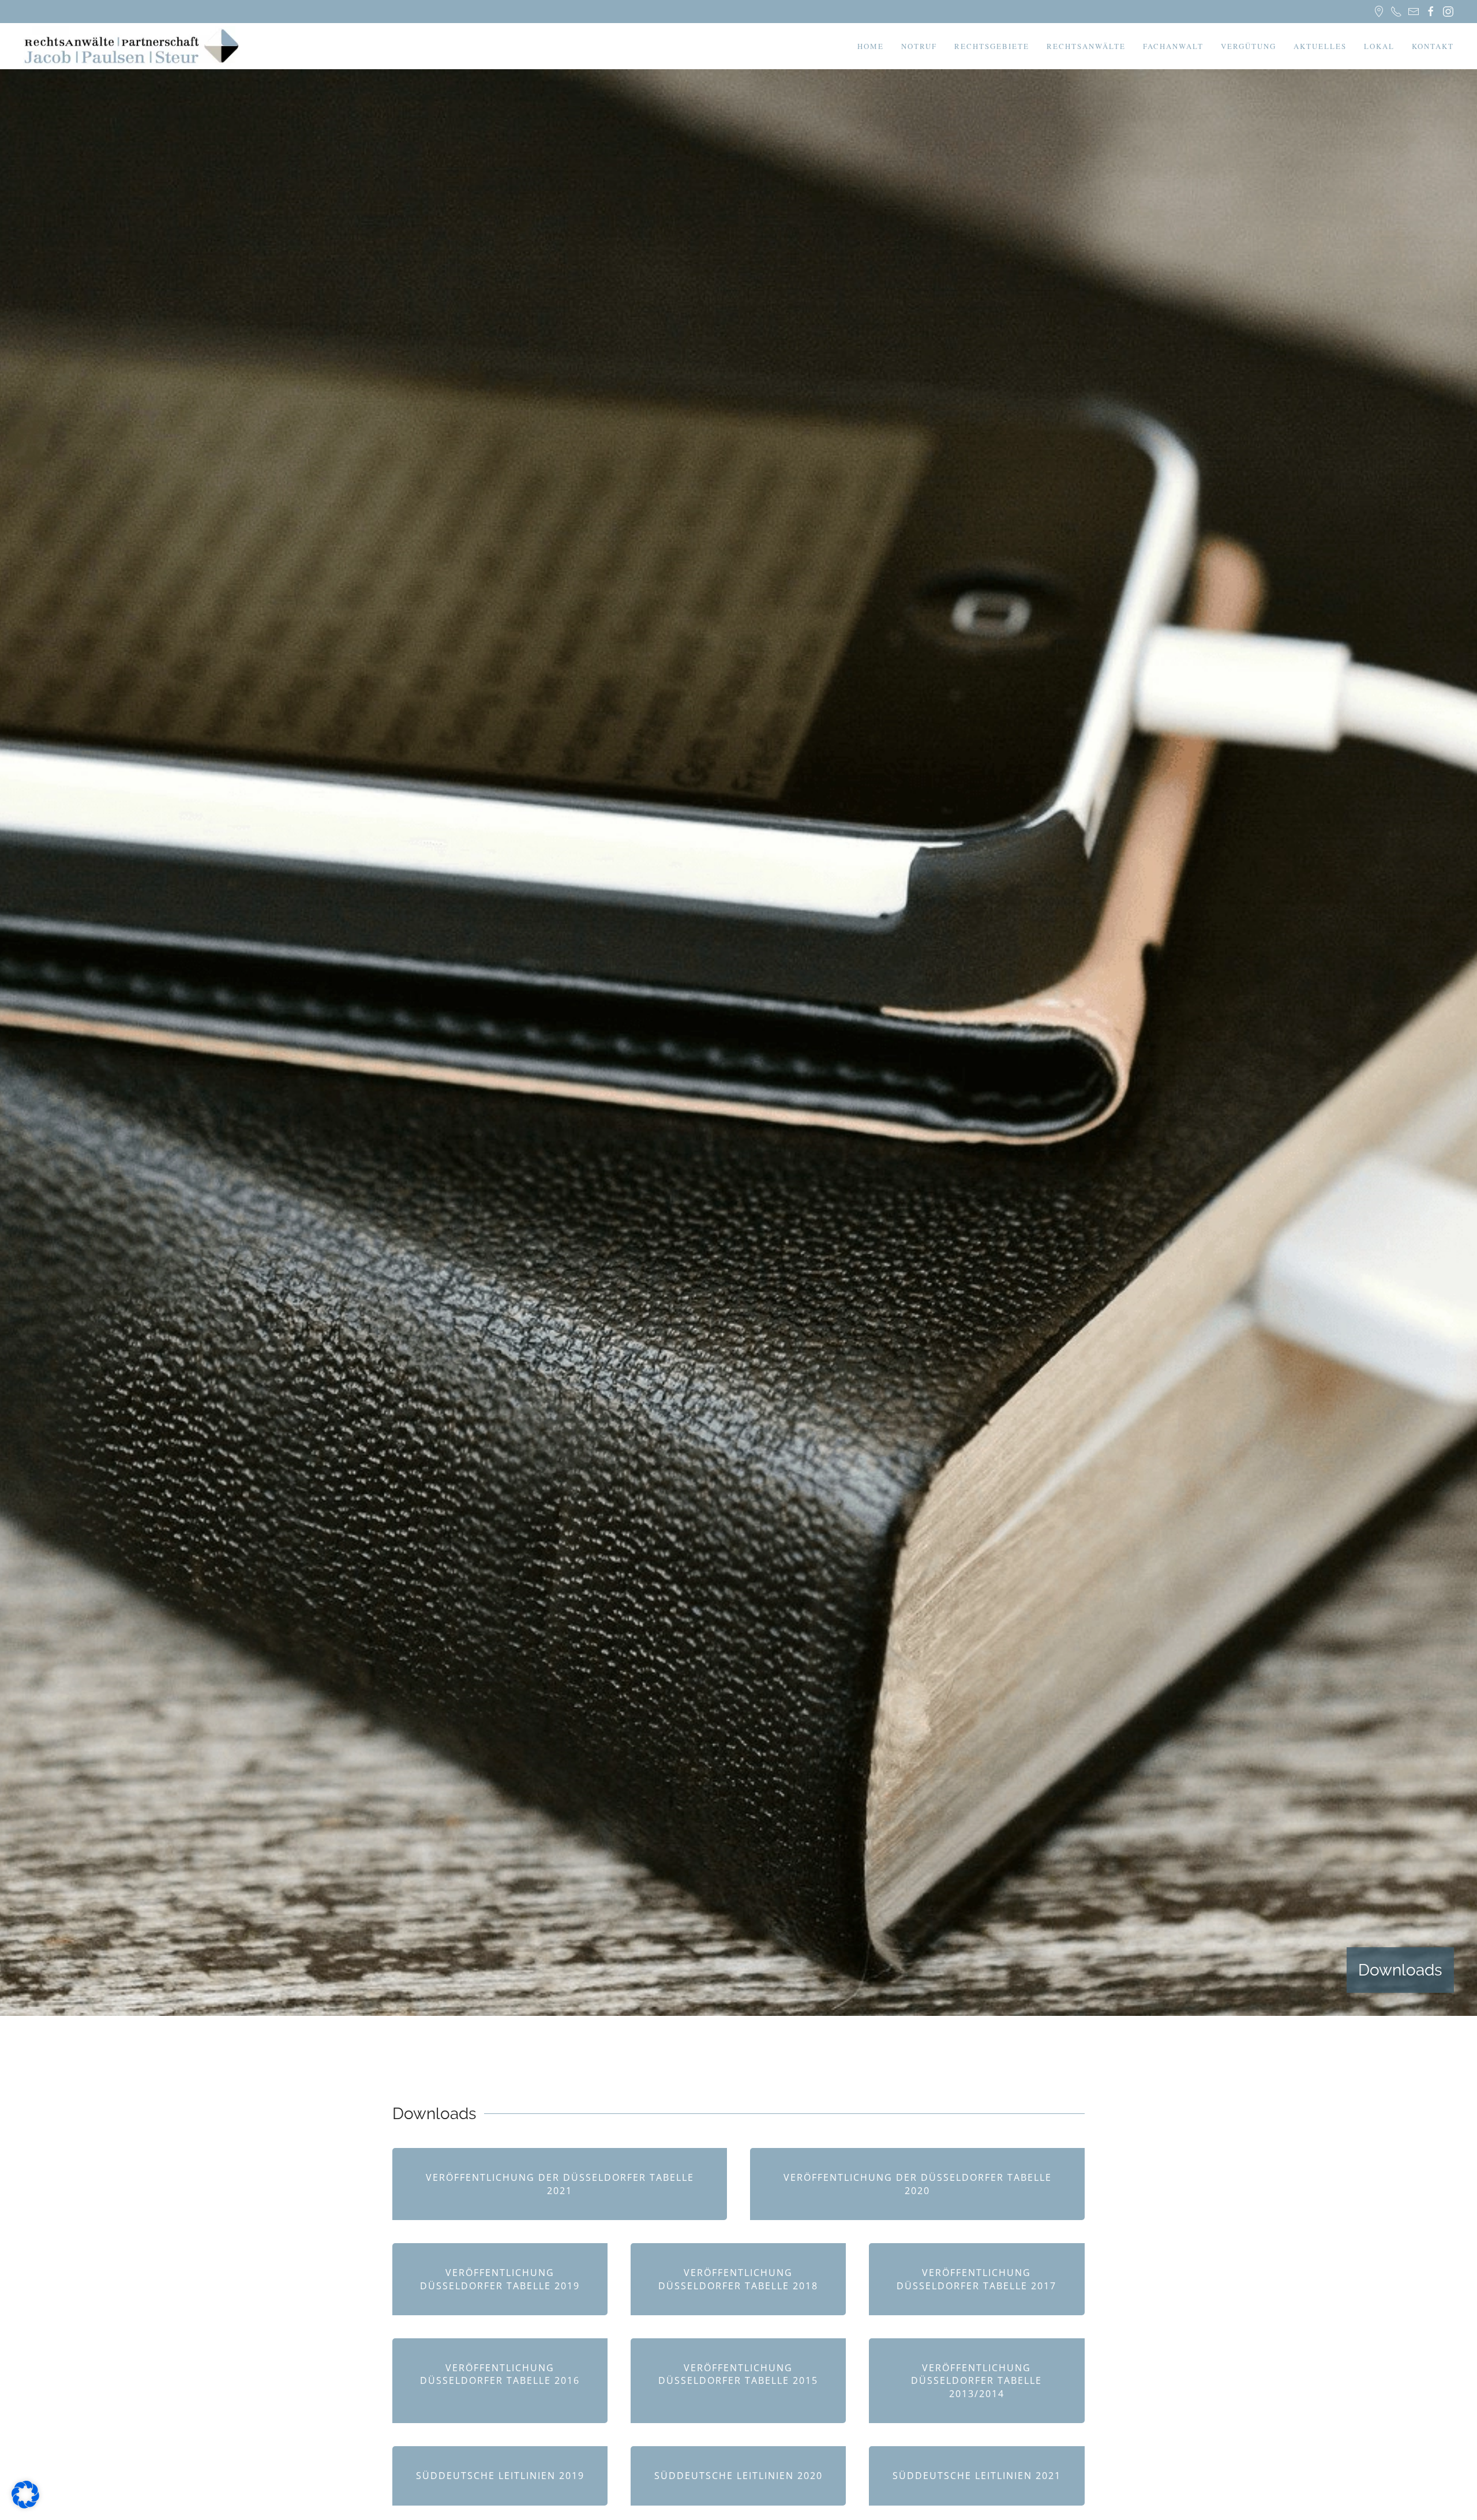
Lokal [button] (1379, 46)
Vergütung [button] (1249, 46)
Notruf (919, 46)
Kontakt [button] (1433, 46)
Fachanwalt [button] (1173, 46)
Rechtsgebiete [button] (992, 46)
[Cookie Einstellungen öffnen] (25, 2493)
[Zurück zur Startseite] (133, 46)
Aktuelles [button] (1320, 46)
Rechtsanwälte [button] (1086, 46)
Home (871, 46)
